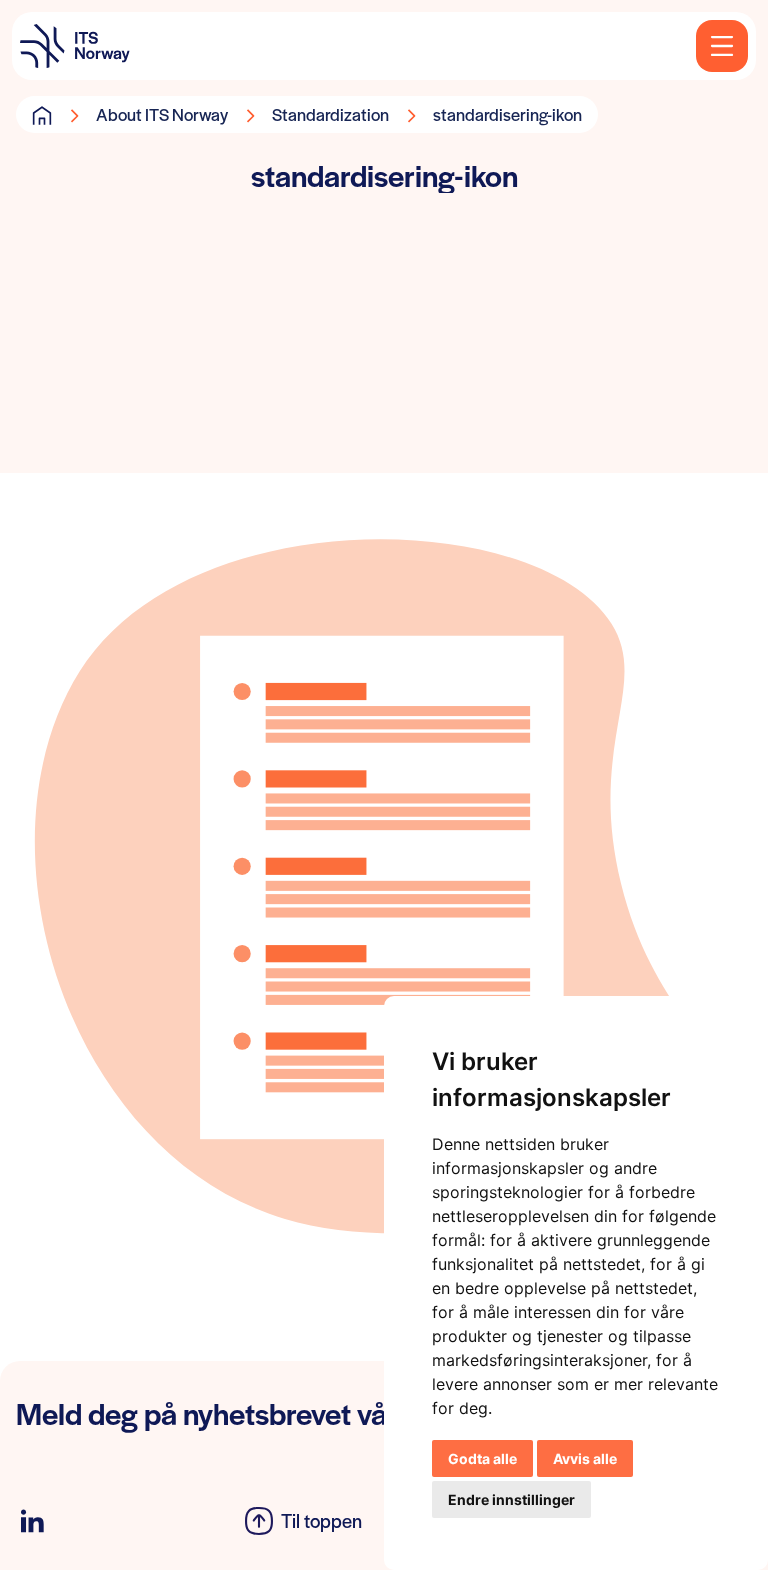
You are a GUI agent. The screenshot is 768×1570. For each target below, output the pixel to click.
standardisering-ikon (507, 114)
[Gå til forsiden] (42, 115)
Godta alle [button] (482, 1458)
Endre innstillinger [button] (511, 1499)
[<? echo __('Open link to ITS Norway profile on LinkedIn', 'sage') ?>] (32, 1521)
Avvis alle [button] (585, 1458)
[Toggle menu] (722, 46)
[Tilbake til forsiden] (75, 46)
